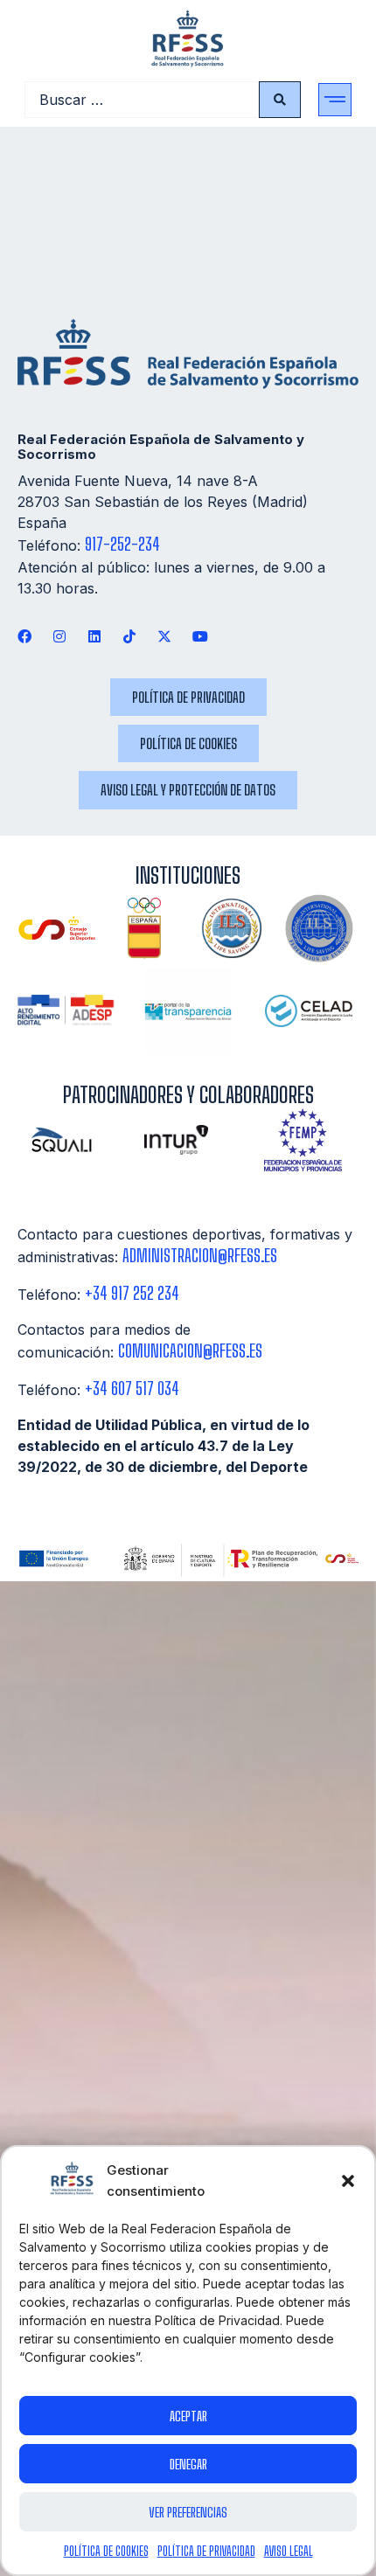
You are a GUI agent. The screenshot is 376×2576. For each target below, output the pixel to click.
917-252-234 (122, 544)
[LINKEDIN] (94, 637)
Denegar (188, 2464)
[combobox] (142, 100)
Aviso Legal (289, 2551)
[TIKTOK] (130, 637)
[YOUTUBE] (200, 637)
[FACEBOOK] (24, 637)
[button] (348, 2181)
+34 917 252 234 (132, 1293)
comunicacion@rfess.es (190, 1351)
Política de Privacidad (206, 2551)
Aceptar (188, 2416)
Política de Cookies (106, 2551)
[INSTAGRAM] (59, 637)
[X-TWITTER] (165, 637)
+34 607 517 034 (132, 1389)
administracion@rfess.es (200, 1256)
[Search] (280, 100)
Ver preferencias (188, 2512)
